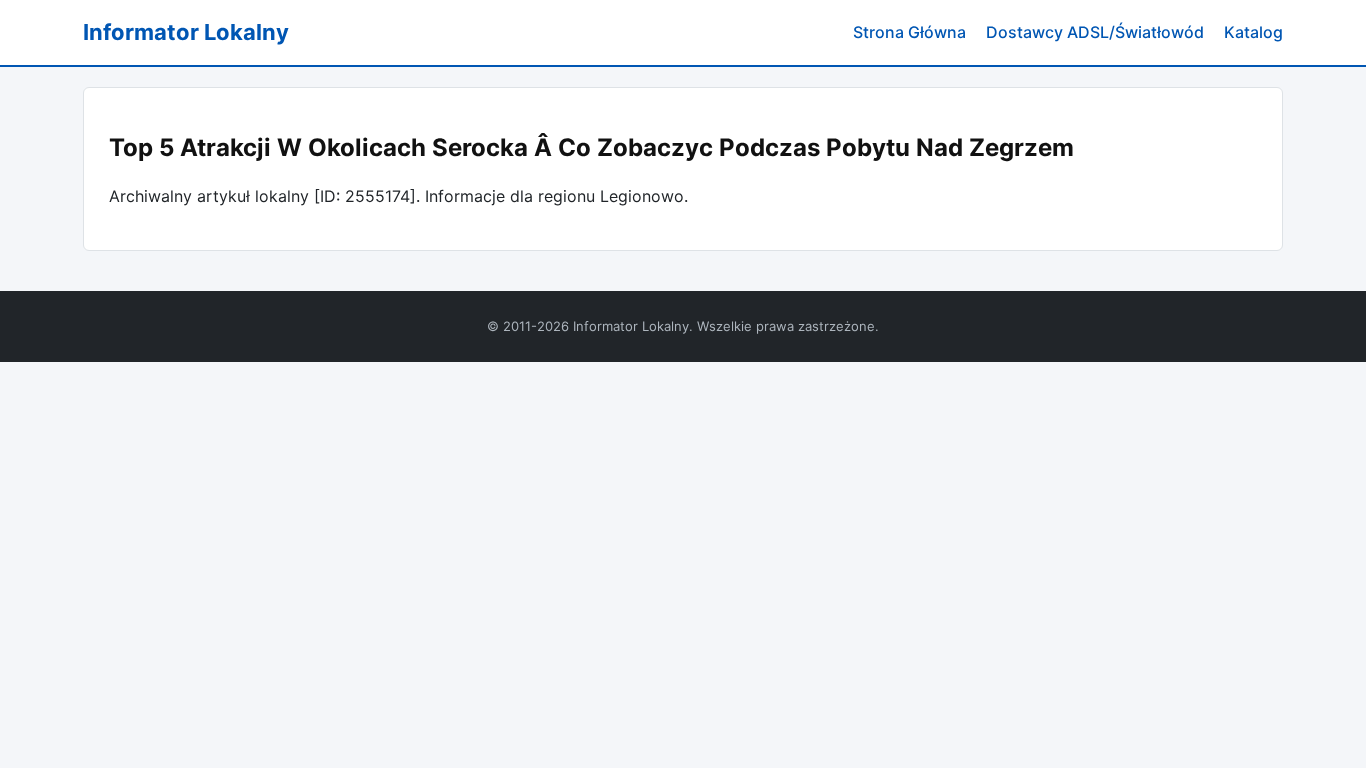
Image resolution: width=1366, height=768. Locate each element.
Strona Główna (909, 32)
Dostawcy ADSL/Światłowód (1095, 32)
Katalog (1253, 32)
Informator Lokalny (186, 32)
